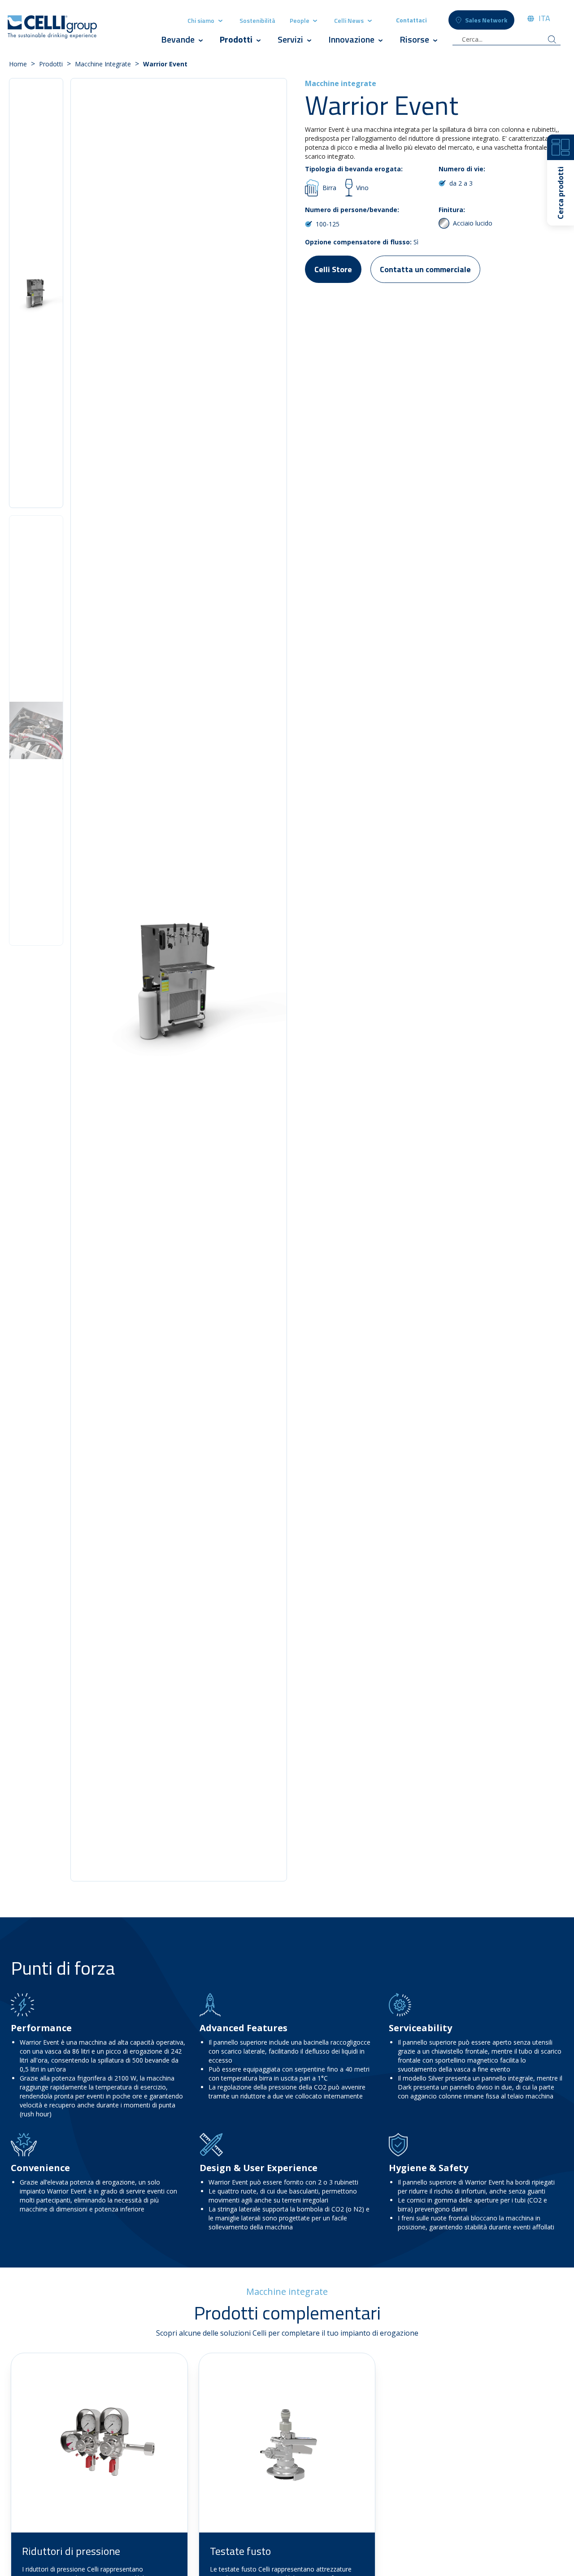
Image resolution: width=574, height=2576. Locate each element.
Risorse (414, 39)
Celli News (349, 20)
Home (18, 64)
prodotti (51, 64)
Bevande (178, 39)
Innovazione (351, 39)
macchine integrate (103, 64)
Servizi (290, 39)
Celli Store (333, 269)
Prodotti (237, 39)
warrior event (165, 64)
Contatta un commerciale (425, 269)
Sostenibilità (257, 20)
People (300, 20)
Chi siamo (201, 20)
